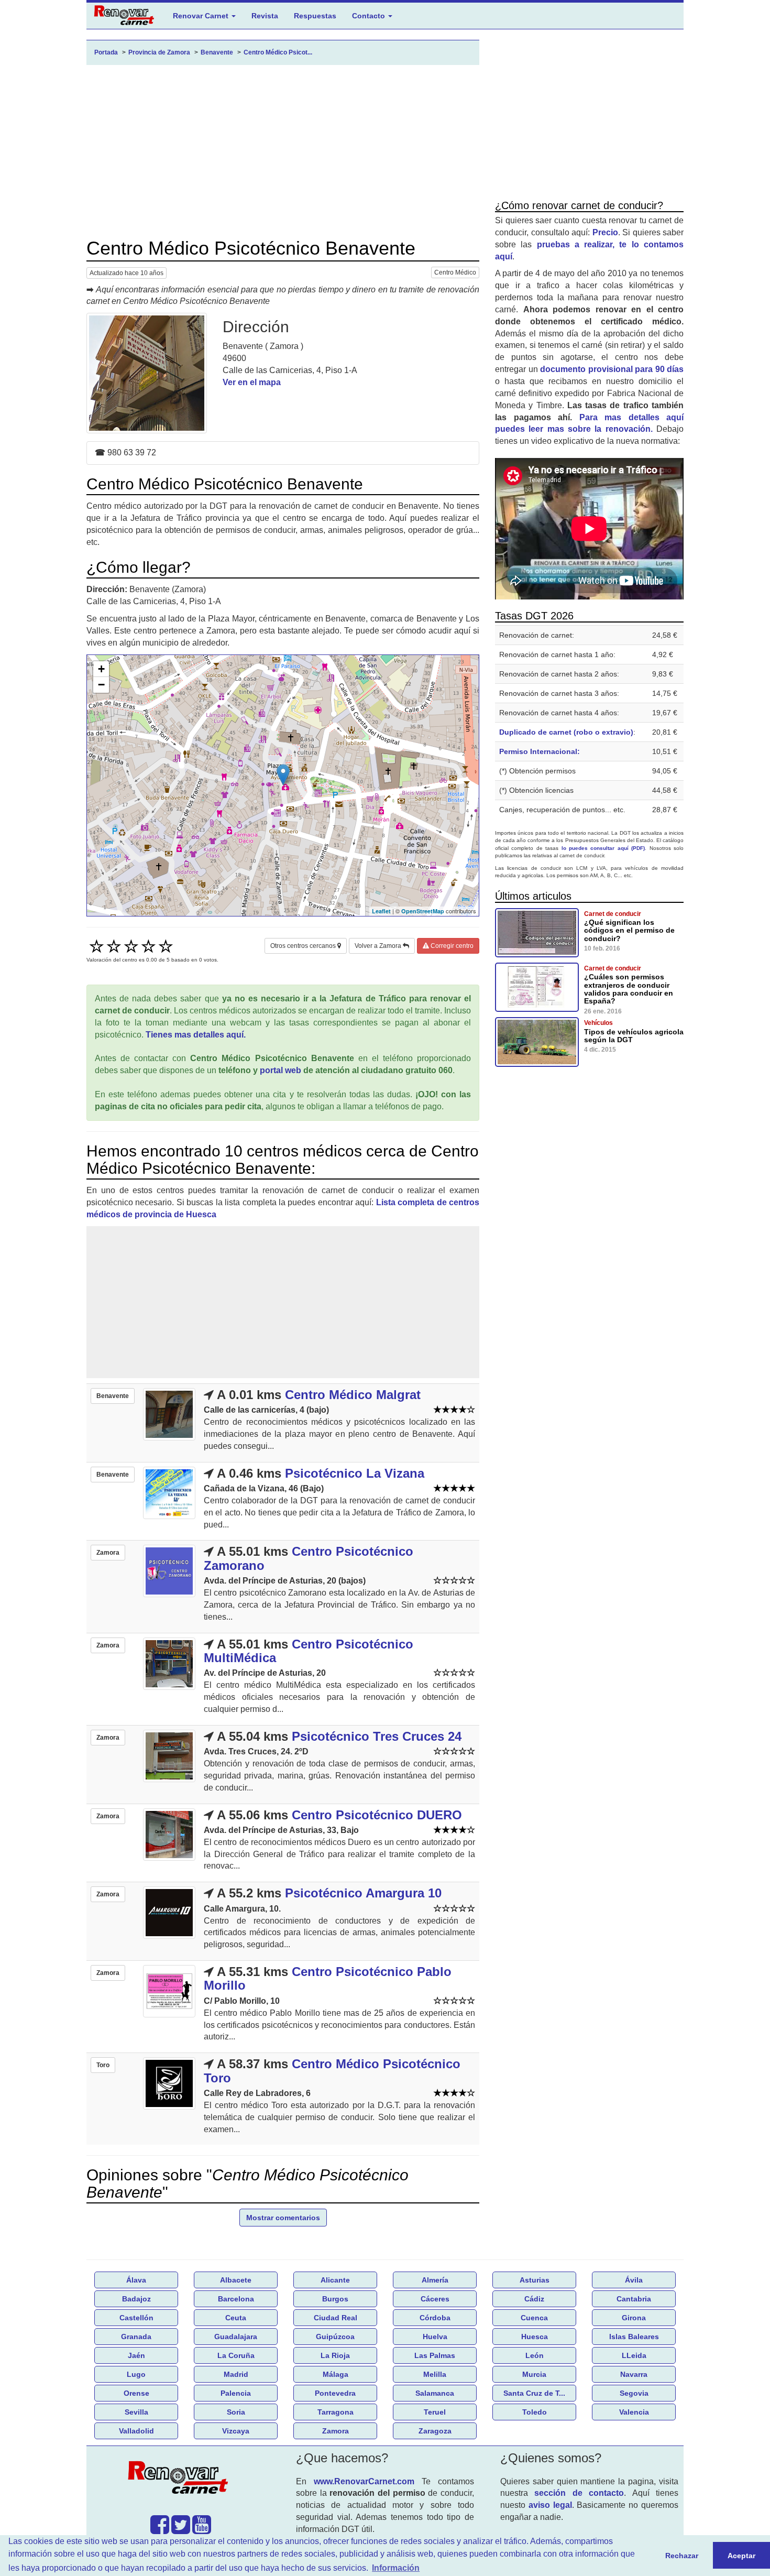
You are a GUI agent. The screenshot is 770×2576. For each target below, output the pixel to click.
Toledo (535, 2412)
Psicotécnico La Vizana (355, 1473)
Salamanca (435, 2393)
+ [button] (101, 669)
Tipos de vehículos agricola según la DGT (634, 1036)
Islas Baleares (634, 2337)
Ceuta (236, 2318)
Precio (605, 232)
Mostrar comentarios (283, 2218)
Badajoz (136, 2299)
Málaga (335, 2374)
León (535, 2355)
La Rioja (335, 2355)
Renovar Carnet (202, 16)
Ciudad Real (335, 2318)
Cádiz (534, 2299)
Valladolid (136, 2431)
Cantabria (634, 2299)
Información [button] (396, 2568)
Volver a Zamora (379, 946)
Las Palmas (435, 2355)
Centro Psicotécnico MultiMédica (309, 1651)
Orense (136, 2393)
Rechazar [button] (682, 2556)
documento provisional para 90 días (612, 369)
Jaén (136, 2355)
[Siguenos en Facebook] (160, 2530)
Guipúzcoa (335, 2337)
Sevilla (136, 2412)
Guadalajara (236, 2337)
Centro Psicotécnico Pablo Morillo (328, 1978)
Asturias (535, 2280)
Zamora (335, 2431)
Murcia (534, 2374)
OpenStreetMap (423, 911)
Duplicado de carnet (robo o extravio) (566, 732)
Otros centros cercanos (304, 946)
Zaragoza (435, 2431)
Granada (136, 2337)
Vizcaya (236, 2431)
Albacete (236, 2280)
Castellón (136, 2318)
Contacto (370, 16)
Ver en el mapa (252, 382)
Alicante (335, 2280)
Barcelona (236, 2299)
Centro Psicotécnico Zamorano (309, 1558)
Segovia (634, 2393)
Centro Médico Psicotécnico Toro (332, 2071)
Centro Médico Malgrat (353, 1395)
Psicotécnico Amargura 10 (363, 1893)
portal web (280, 1070)
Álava (136, 2280)
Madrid (236, 2374)
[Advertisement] (283, 151)
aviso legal (550, 2505)
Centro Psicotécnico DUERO (377, 1815)
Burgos (335, 2299)
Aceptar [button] (741, 2556)
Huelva (435, 2337)
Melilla (435, 2374)
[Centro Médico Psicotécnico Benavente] (147, 373)
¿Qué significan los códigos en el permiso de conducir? (629, 930)
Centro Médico (455, 272)
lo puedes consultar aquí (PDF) (603, 848)
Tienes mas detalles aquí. (196, 1035)
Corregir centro (451, 946)
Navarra (634, 2374)
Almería (435, 2280)
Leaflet (381, 911)
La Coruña (236, 2355)
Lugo (136, 2374)
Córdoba (435, 2318)
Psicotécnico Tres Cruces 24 (377, 1736)
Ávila (634, 2280)
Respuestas (315, 16)
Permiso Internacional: (540, 751)
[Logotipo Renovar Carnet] (181, 2480)
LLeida (634, 2355)
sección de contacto (579, 2493)
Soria (236, 2412)
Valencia (634, 2412)
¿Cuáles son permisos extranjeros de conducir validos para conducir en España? (629, 989)
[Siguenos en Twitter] (181, 2530)
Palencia (236, 2393)
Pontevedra (335, 2393)
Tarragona (335, 2412)
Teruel (435, 2412)
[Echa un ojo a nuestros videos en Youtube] (202, 2530)
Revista (265, 16)
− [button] (101, 685)
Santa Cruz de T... (534, 2393)
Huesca (535, 2337)
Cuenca (534, 2318)
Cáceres (435, 2299)
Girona (634, 2318)
